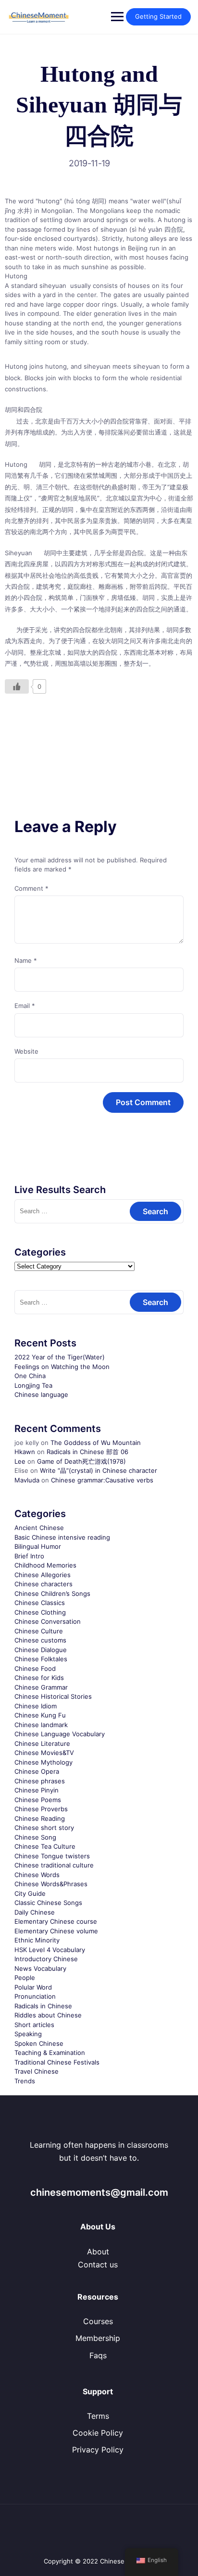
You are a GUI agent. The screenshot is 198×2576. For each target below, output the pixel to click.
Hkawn (25, 1452)
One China (30, 1376)
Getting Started (158, 16)
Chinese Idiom (36, 1706)
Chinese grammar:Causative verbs (102, 1480)
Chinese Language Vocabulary (60, 1734)
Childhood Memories (45, 1565)
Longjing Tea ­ (34, 1385)
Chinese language (41, 1394)
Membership (98, 2338)
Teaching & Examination (50, 2053)
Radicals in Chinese (43, 2006)
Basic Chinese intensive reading (62, 1537)
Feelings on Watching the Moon (62, 1367)
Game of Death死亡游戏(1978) (81, 1461)
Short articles (34, 2025)
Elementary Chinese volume (56, 1931)
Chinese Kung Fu (40, 1715)
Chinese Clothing (40, 1612)
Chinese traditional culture (54, 1865)
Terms (98, 2416)
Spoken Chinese (39, 2043)
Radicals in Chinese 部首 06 (87, 1452)
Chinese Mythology (43, 1762)
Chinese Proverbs (41, 1809)
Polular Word (33, 1987)
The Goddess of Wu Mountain (96, 1443)
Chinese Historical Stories (53, 1696)
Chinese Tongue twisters (52, 1856)
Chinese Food (35, 1668)
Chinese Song (35, 1837)
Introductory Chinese (46, 1959)
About (98, 2252)
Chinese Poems (38, 1800)
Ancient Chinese (39, 1528)
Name (26, 960)
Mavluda (27, 1480)
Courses (98, 2321)
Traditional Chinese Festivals (57, 2062)
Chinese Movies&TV (44, 1753)
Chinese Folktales (41, 1659)
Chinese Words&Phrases (51, 1884)
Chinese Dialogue (41, 1650)
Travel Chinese (37, 2071)
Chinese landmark (41, 1725)
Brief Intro (29, 1556)
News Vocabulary (40, 1968)
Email (25, 1006)
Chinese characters (43, 1584)
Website (26, 1051)
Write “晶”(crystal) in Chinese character (99, 1470)
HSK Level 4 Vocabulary (50, 1950)
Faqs (98, 2355)
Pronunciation (35, 1996)
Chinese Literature (42, 1743)
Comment (31, 888)
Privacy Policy (98, 2450)
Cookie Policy (98, 2433)
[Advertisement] (99, 734)
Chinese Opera (37, 1771)
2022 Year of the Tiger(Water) (60, 1357)
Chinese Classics (40, 1603)
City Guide (30, 1893)
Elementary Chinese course (56, 1921)
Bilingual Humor (38, 1546)
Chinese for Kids (39, 1678)
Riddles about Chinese (48, 2015)
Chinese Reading (40, 1818)
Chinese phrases (40, 1781)
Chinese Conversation (48, 1621)
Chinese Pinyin (37, 1790)
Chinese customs (40, 1640)
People (25, 1978)
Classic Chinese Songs (48, 1903)
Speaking (28, 2034)
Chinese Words (37, 1875)
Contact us (98, 2265)
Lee (20, 1461)
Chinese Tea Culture (45, 1846)
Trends (25, 2081)
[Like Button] (17, 686)
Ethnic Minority (37, 1940)
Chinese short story (44, 1828)
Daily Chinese (35, 1912)
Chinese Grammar (41, 1687)
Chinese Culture (39, 1631)
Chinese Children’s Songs (52, 1593)
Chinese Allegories (43, 1575)
